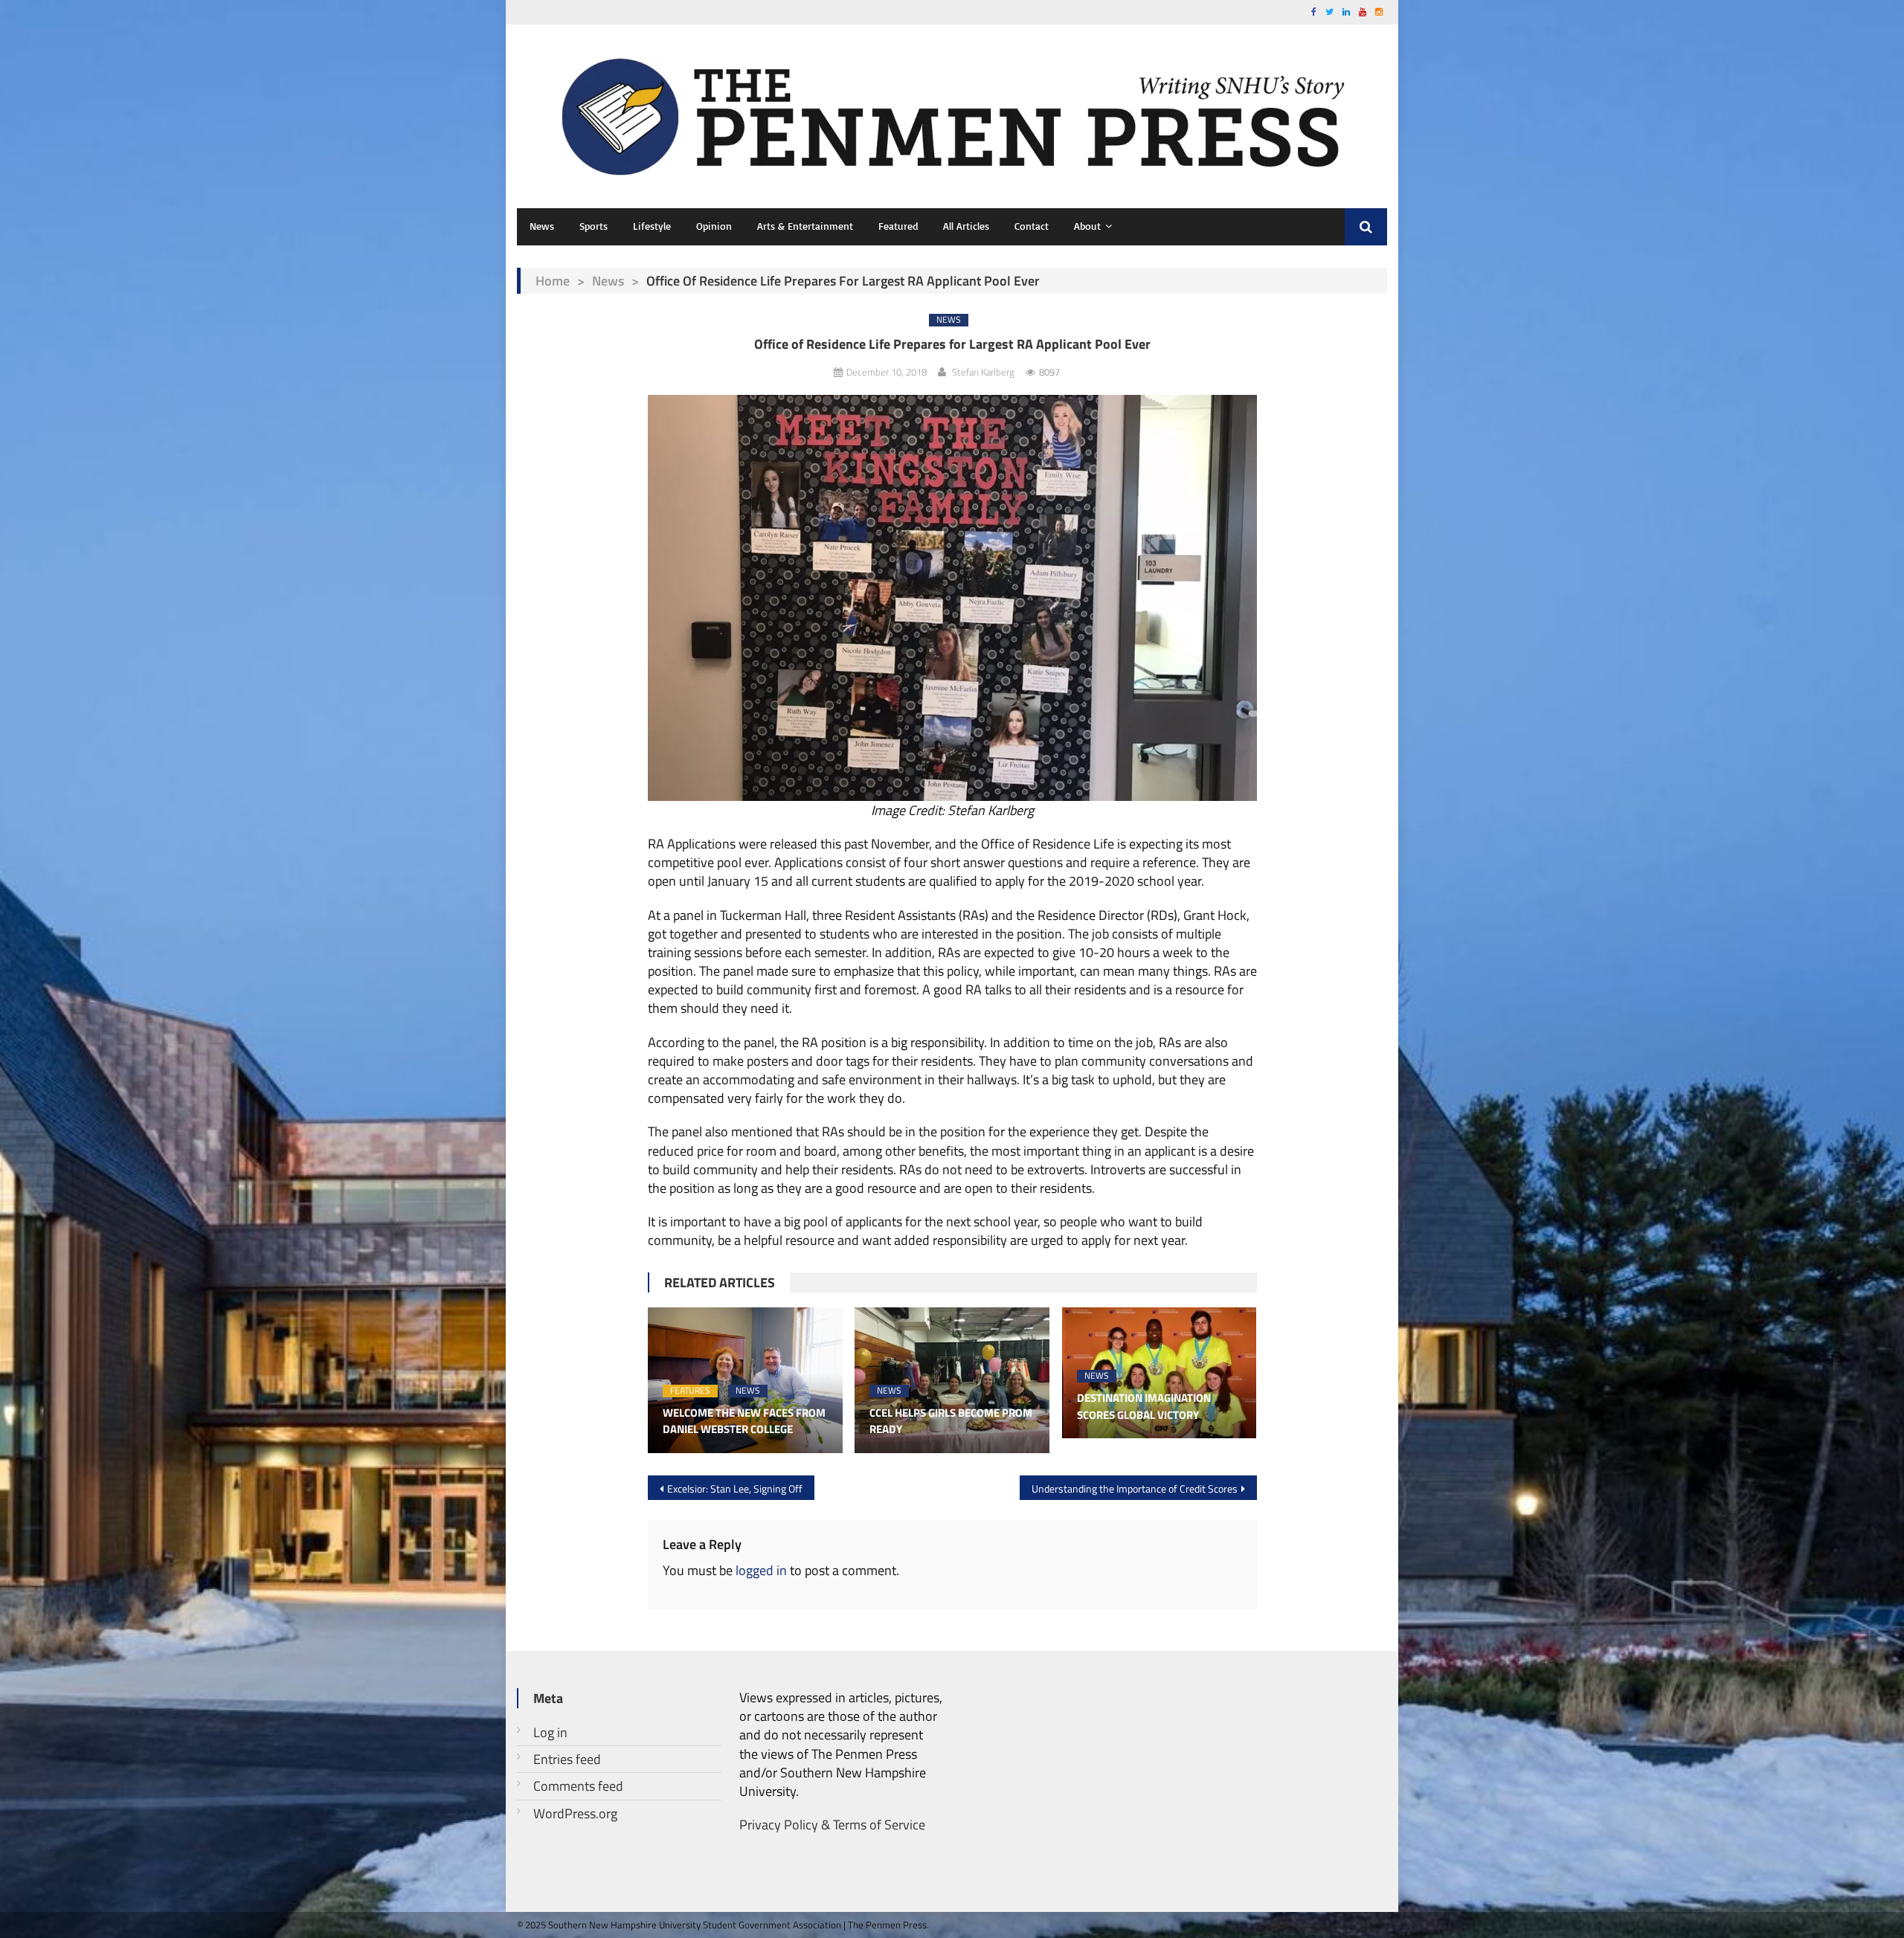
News (542, 226)
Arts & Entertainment (805, 226)
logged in (761, 1570)
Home (553, 281)
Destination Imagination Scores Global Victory (1144, 1407)
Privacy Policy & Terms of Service (832, 1825)
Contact (1032, 226)
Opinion (714, 226)
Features (690, 1391)
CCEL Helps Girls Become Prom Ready (951, 1422)
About (1087, 226)
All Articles (966, 226)
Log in (550, 1732)
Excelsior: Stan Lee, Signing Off (735, 1488)
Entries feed (567, 1759)
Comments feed (578, 1786)
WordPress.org (575, 1813)
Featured (898, 226)
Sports (594, 226)
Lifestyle (652, 226)
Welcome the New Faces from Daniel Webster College (744, 1422)
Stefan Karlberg (983, 372)
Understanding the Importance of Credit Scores (1135, 1488)
